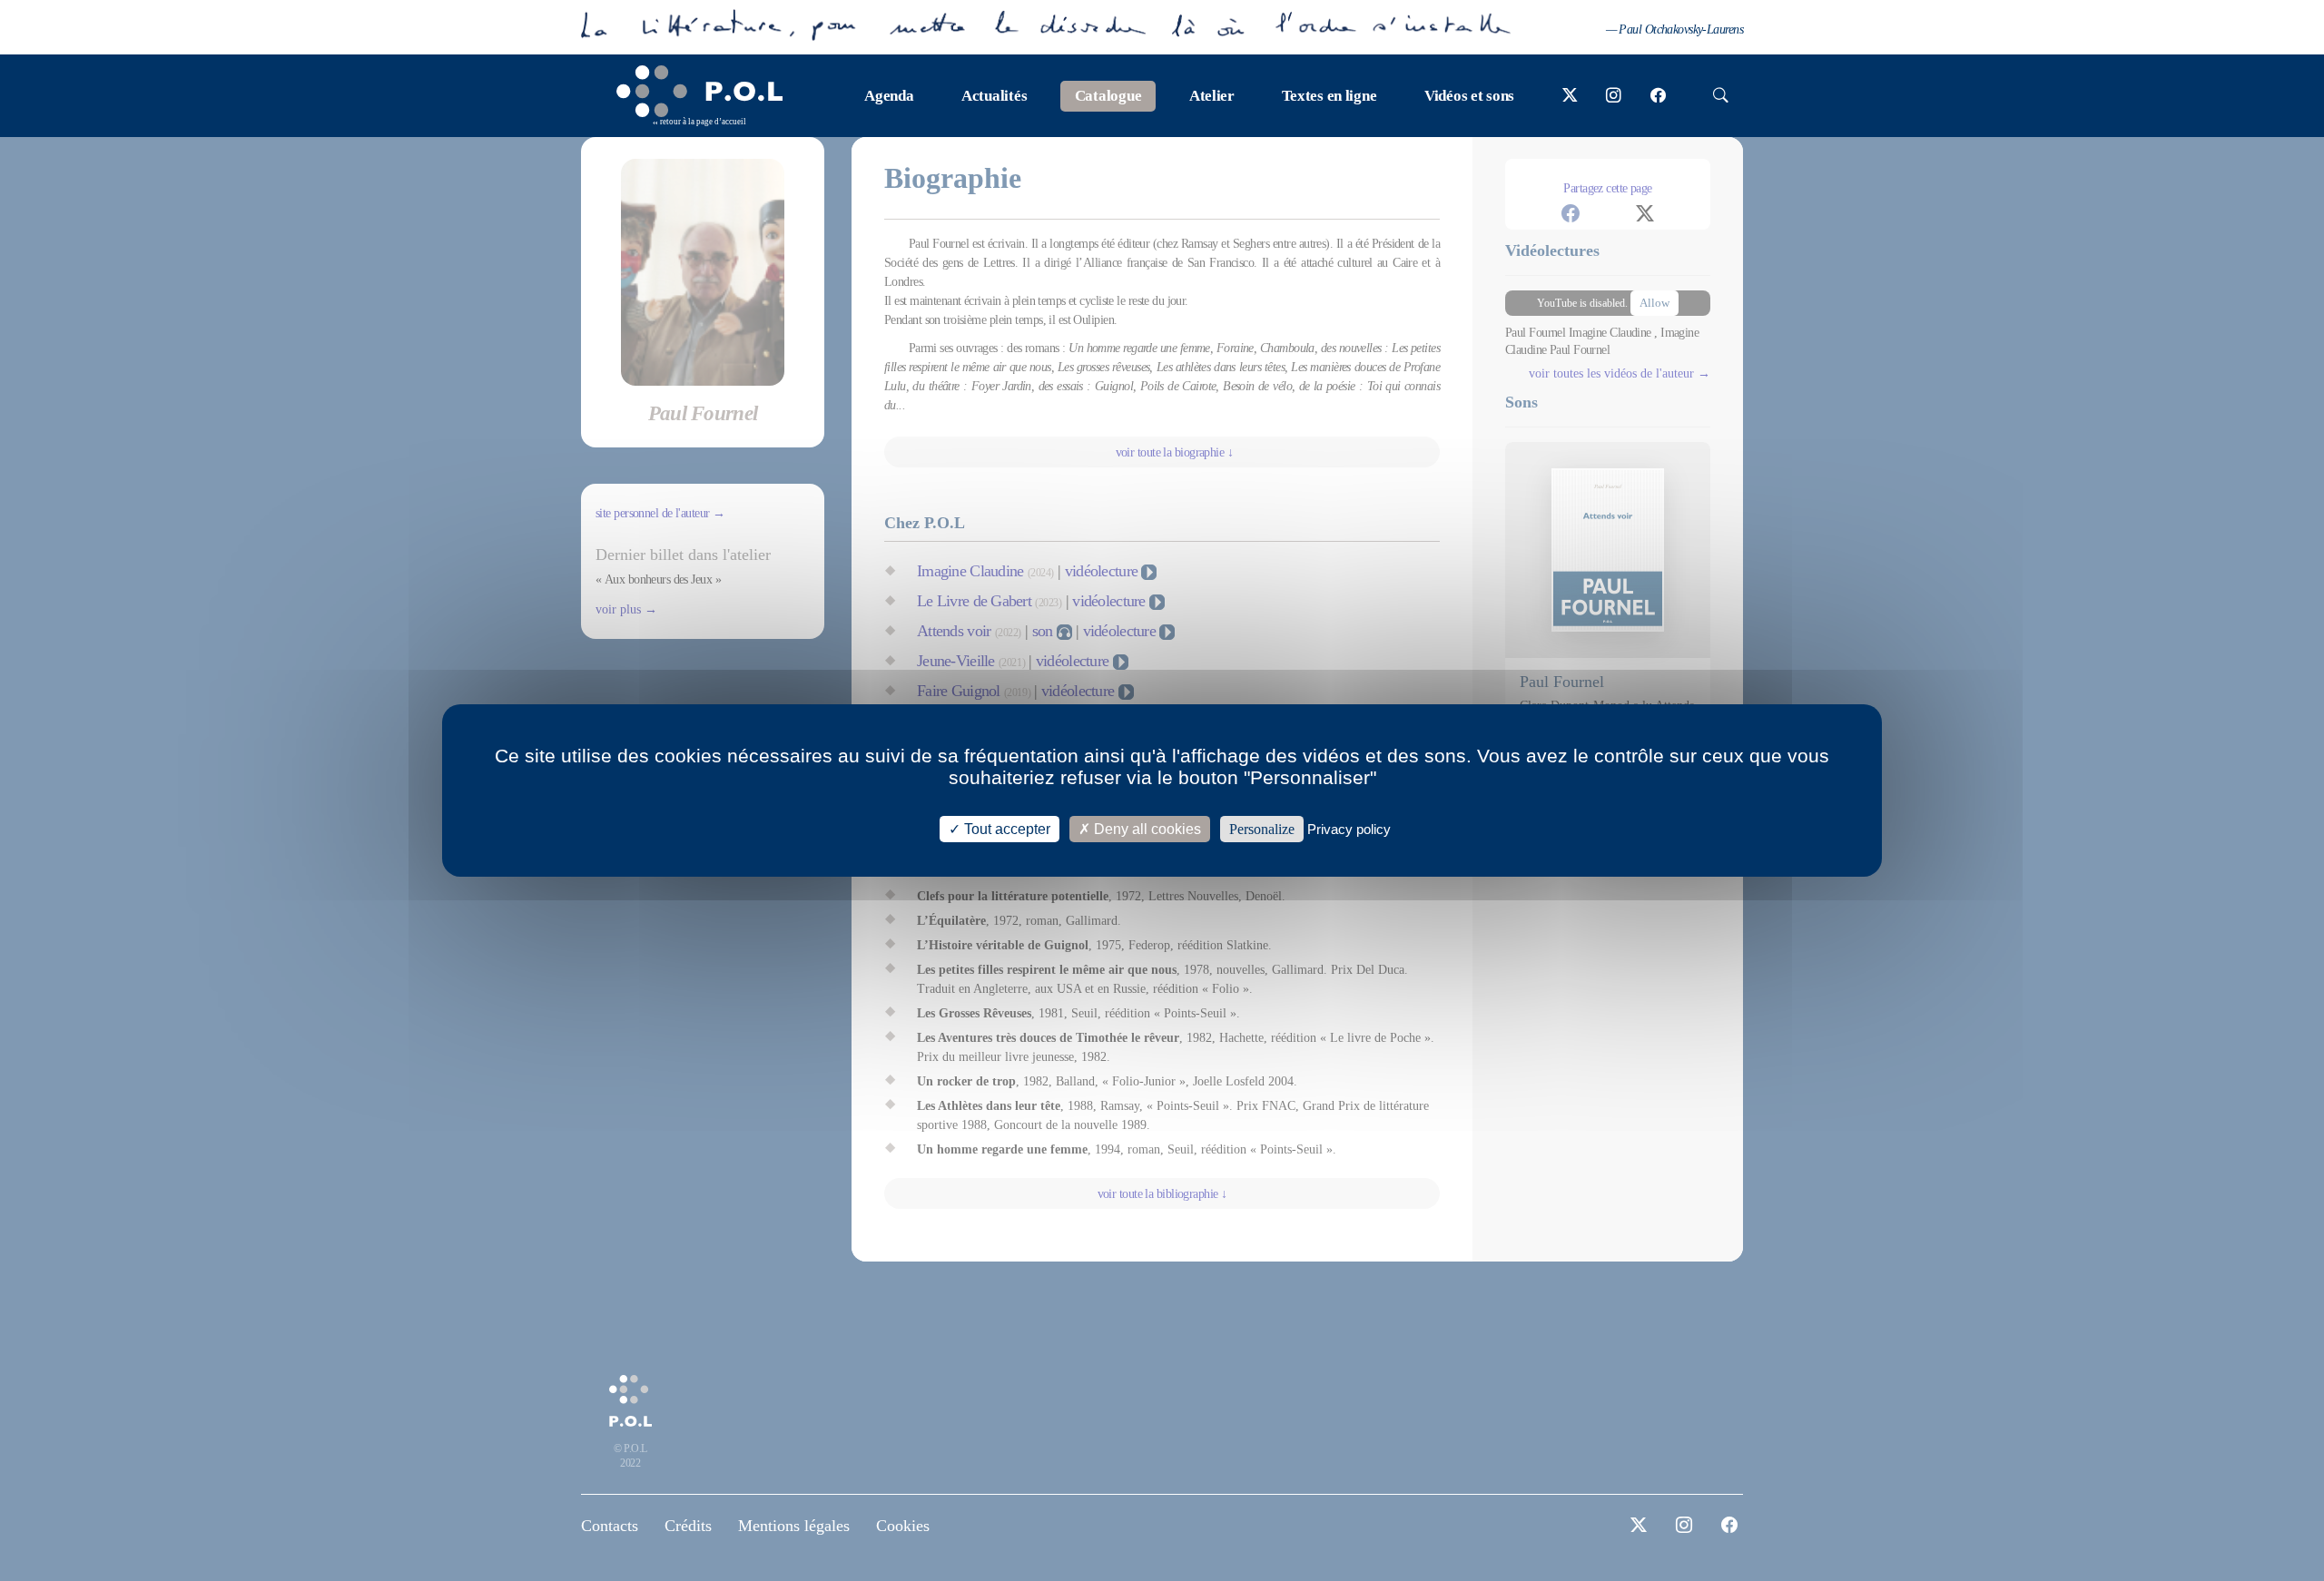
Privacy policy (1349, 829)
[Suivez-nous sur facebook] (1658, 96)
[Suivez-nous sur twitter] (1570, 96)
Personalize (1262, 829)
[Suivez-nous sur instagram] (1614, 96)
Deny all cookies (1146, 829)
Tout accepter (1005, 829)
